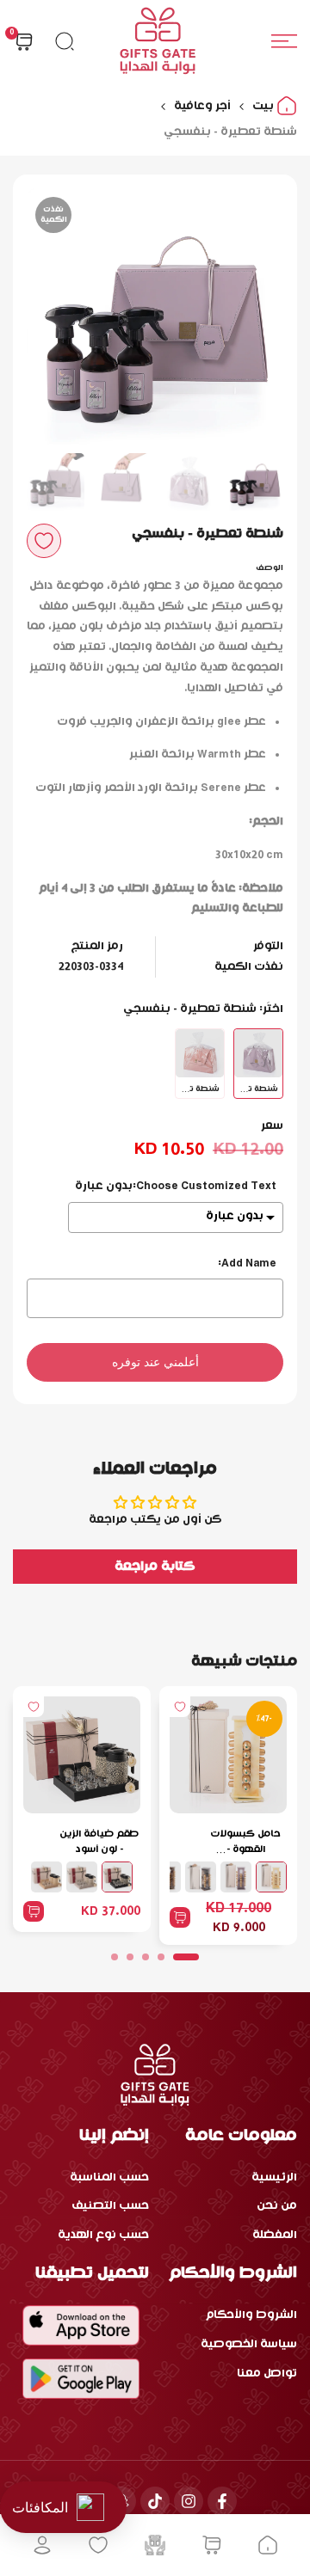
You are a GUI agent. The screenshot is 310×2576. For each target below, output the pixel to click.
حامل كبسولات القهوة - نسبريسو (245, 1843)
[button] (44, 541)
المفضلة (275, 2235)
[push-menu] (284, 41)
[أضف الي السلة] (180, 1917)
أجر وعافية (202, 106)
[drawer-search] (65, 41)
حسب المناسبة (109, 2177)
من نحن (277, 2206)
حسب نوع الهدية (103, 2235)
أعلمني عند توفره (155, 1362)
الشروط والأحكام (251, 2315)
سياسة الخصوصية (249, 2344)
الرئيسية (274, 2177)
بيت (264, 106)
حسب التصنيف (110, 2206)
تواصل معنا (267, 2374)
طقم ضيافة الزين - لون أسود (99, 1842)
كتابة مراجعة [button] (155, 1567)
